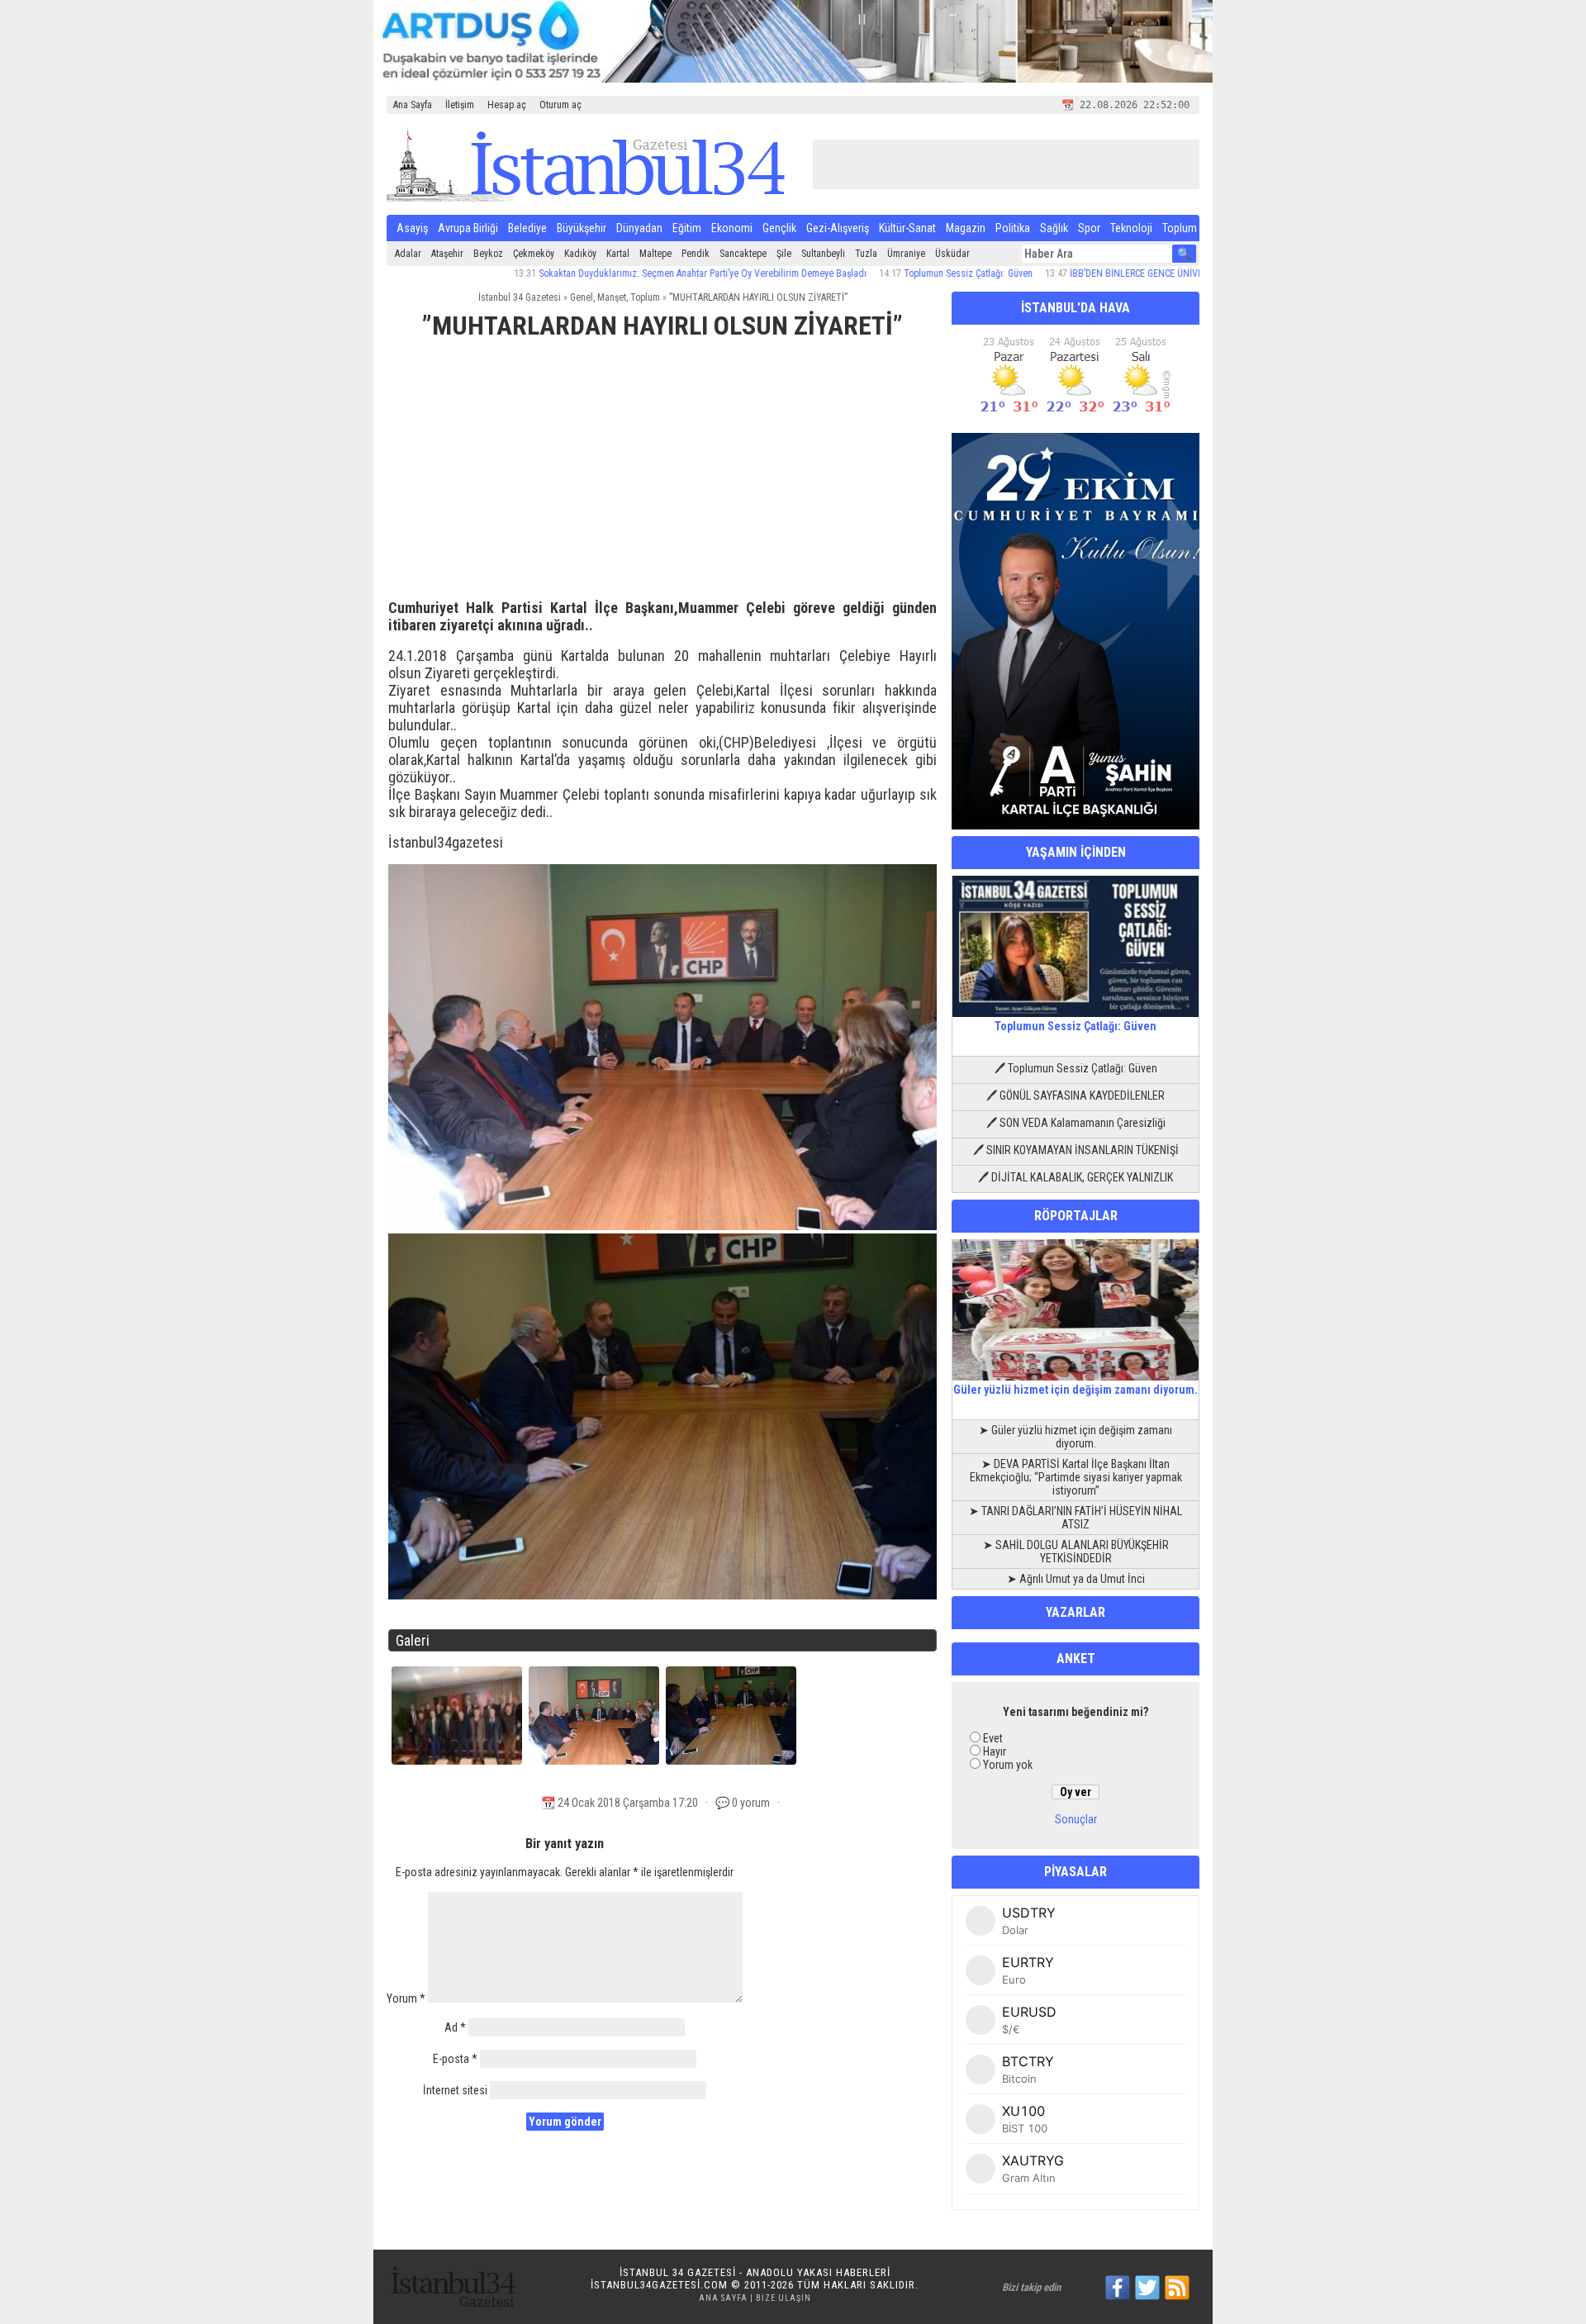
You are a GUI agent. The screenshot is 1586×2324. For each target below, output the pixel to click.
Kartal (618, 254)
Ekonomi (732, 228)
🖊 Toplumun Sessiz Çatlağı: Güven (1076, 1068)
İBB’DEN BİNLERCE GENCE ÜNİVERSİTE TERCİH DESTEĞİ (1111, 273)
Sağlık (1054, 228)
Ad (455, 2027)
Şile (784, 254)
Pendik (696, 254)
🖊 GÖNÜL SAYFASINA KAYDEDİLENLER (1076, 1095)
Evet (993, 1738)
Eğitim (687, 228)
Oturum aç (560, 105)
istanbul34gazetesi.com (659, 2285)
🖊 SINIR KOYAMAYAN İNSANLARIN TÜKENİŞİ (1076, 1150)
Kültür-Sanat (907, 228)
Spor (1089, 228)
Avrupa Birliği (468, 228)
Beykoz (488, 254)
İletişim (460, 105)
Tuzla (866, 254)
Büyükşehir (582, 228)
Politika (1013, 228)
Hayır (995, 1751)
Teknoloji (1131, 228)
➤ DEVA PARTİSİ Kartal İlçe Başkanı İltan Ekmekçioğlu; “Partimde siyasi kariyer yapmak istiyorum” (1076, 1477)
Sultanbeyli (823, 254)
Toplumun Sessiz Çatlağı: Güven (897, 273)
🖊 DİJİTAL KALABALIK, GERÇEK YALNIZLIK (1076, 1177)
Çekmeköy (534, 254)
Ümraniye (906, 254)
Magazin (966, 228)
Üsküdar (952, 254)
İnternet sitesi (455, 2090)
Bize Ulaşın (784, 2298)
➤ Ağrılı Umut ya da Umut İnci (1076, 1579)
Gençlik (779, 228)
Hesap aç (507, 105)
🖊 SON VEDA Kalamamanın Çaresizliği (1076, 1123)
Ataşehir (447, 254)
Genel (582, 297)
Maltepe (655, 254)
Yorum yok (1008, 1765)
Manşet (612, 297)
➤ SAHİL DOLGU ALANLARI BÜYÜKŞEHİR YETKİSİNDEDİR (1076, 1552)
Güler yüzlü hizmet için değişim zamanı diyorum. (1076, 1390)
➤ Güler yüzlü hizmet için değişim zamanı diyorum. (1076, 1437)
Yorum (406, 1998)
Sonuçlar (1076, 1819)
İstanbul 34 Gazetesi (520, 297)
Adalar (408, 254)
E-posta (455, 2059)
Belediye (527, 228)
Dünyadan (639, 228)
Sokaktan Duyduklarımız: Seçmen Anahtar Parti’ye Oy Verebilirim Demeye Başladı (632, 273)
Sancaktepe (743, 254)
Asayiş (412, 228)
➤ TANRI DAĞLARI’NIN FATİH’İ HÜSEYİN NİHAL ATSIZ (1076, 1518)
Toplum (1180, 228)
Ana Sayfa (413, 105)
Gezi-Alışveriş (838, 228)
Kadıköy (580, 254)
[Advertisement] (662, 477)
